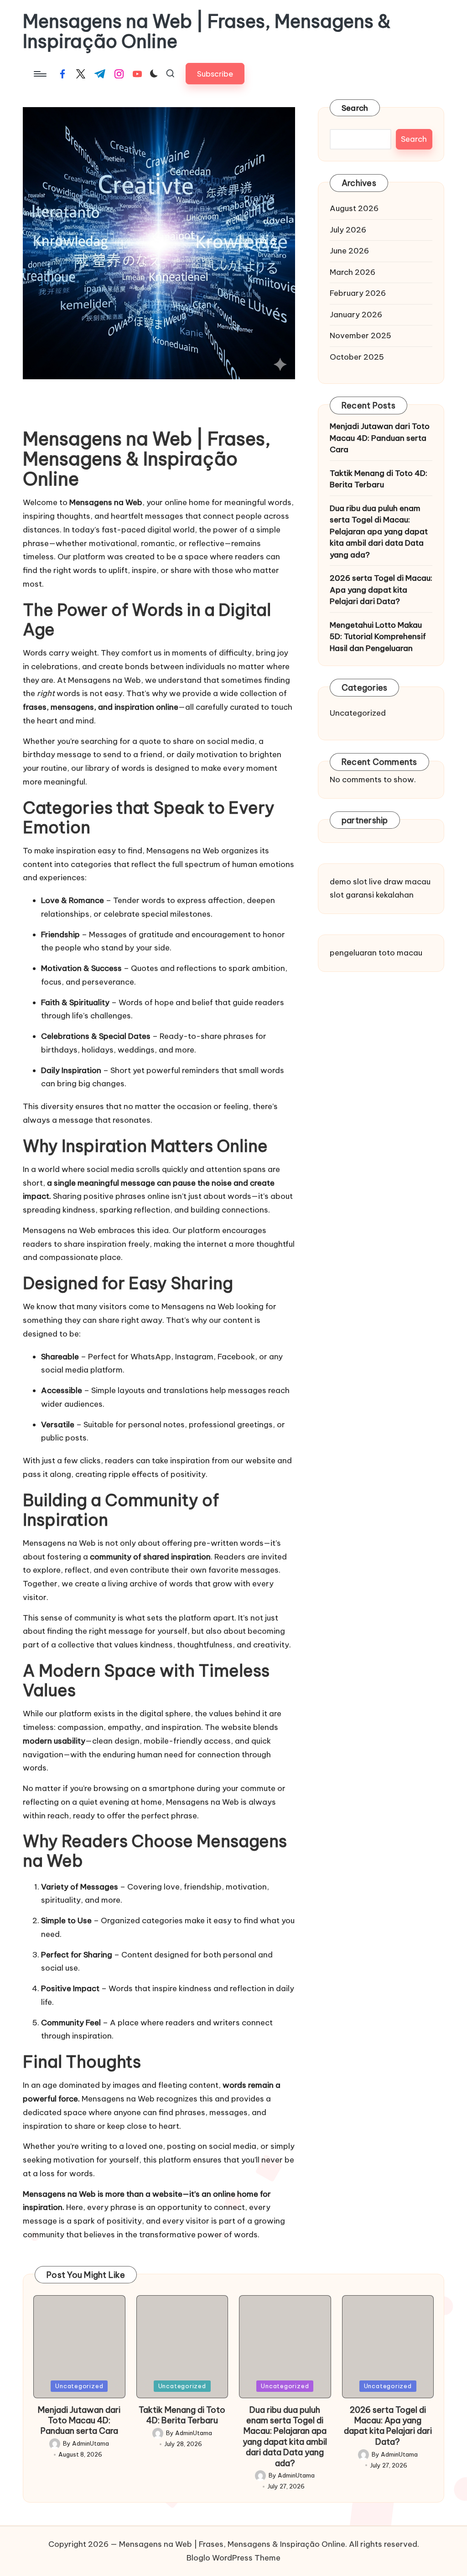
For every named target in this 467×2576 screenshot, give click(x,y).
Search (355, 108)
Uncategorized (358, 713)
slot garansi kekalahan (372, 895)
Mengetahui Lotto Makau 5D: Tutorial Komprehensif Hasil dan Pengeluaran (378, 637)
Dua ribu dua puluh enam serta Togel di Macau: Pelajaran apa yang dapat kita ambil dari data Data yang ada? (379, 532)
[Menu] (39, 74)
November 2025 (361, 336)
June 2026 (349, 251)
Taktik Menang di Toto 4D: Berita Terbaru (379, 479)
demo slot (348, 882)
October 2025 (357, 357)
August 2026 (354, 208)
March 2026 (353, 272)
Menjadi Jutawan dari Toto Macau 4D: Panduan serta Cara (380, 438)
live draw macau (400, 882)
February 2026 (358, 293)
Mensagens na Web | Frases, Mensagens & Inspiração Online (207, 31)
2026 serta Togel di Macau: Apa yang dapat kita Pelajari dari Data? (381, 590)
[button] (215, 74)
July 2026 (348, 230)
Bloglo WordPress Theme (233, 2558)
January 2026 (356, 315)
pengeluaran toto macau (376, 953)
